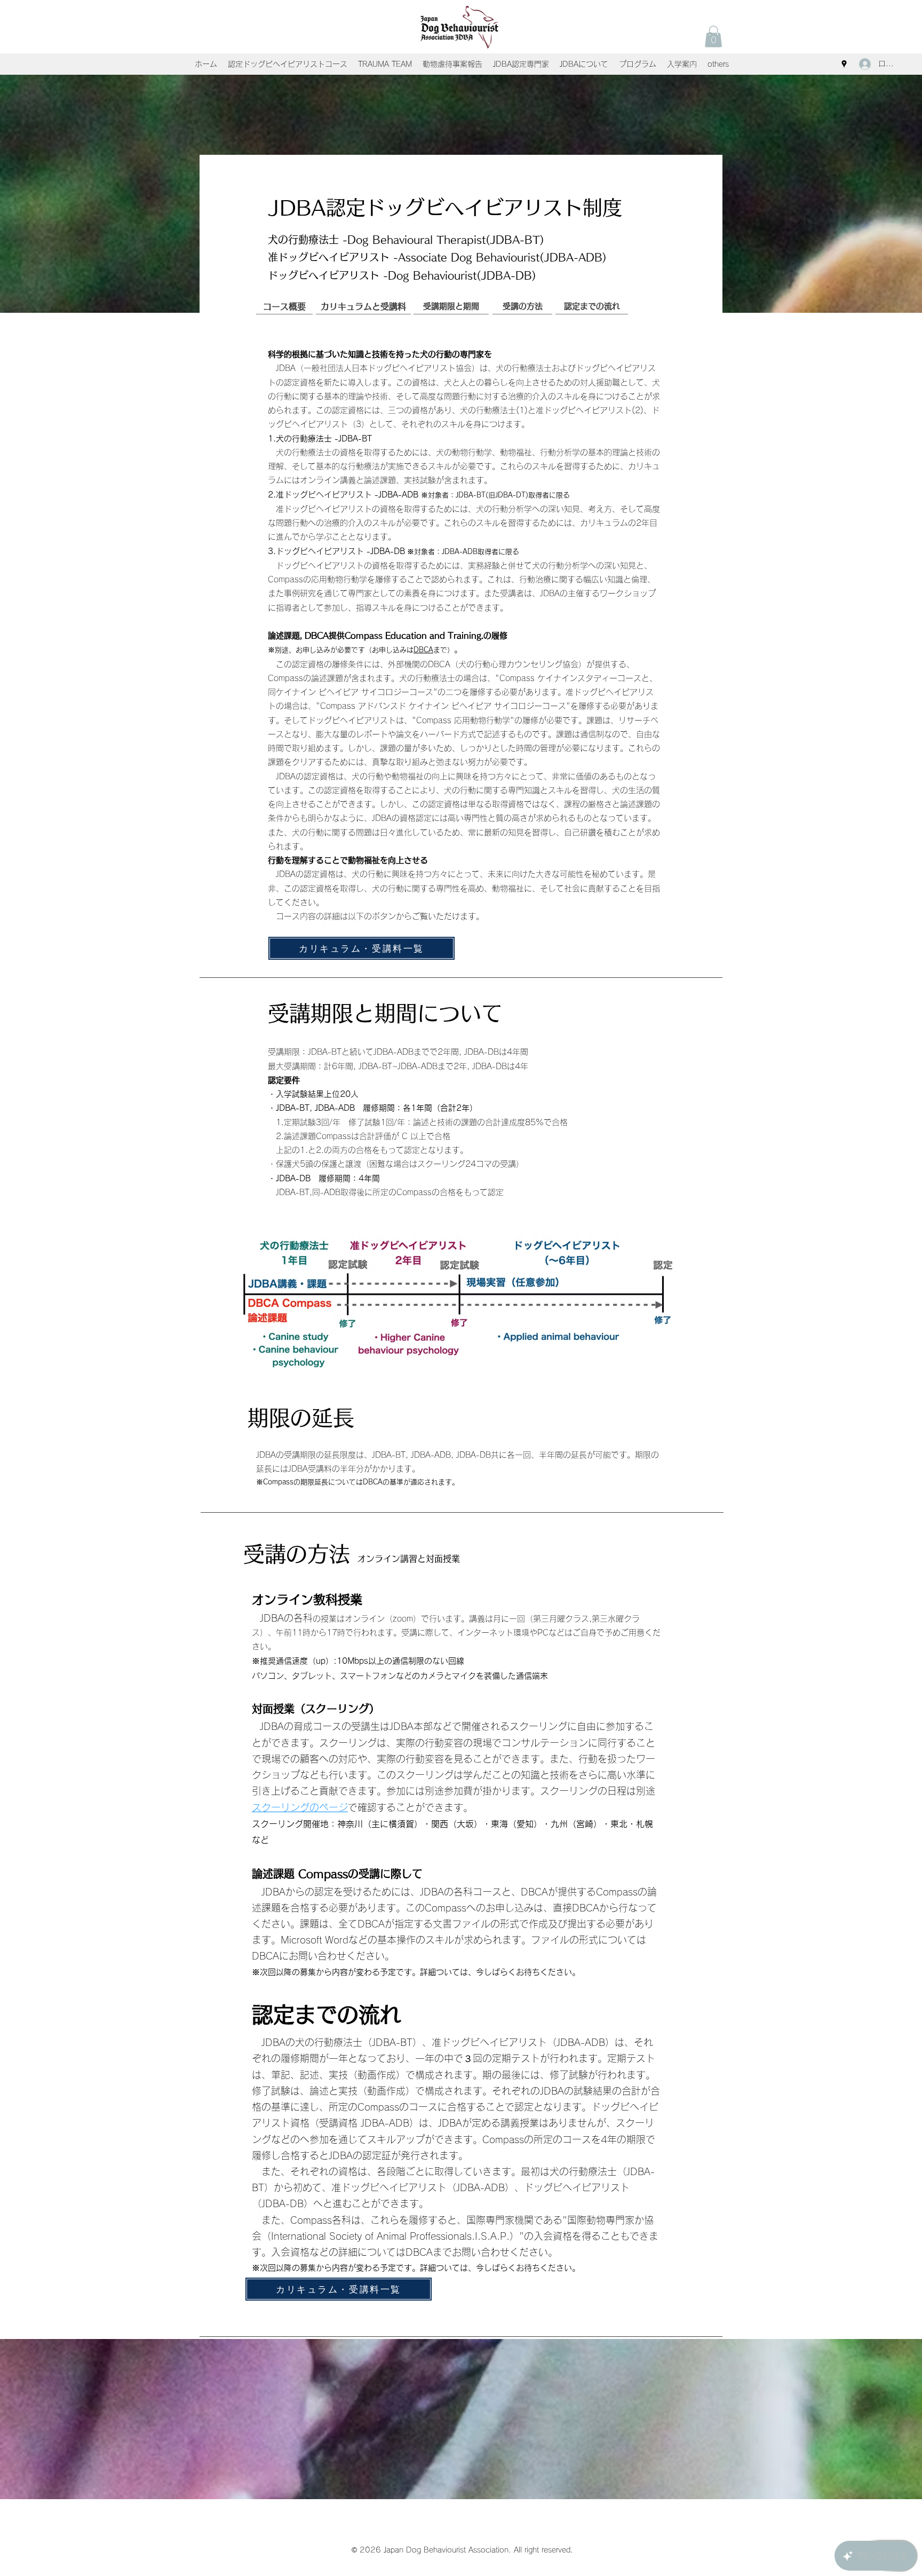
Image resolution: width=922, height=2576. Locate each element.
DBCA (423, 650)
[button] (713, 37)
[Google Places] (844, 64)
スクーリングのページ (300, 1807)
